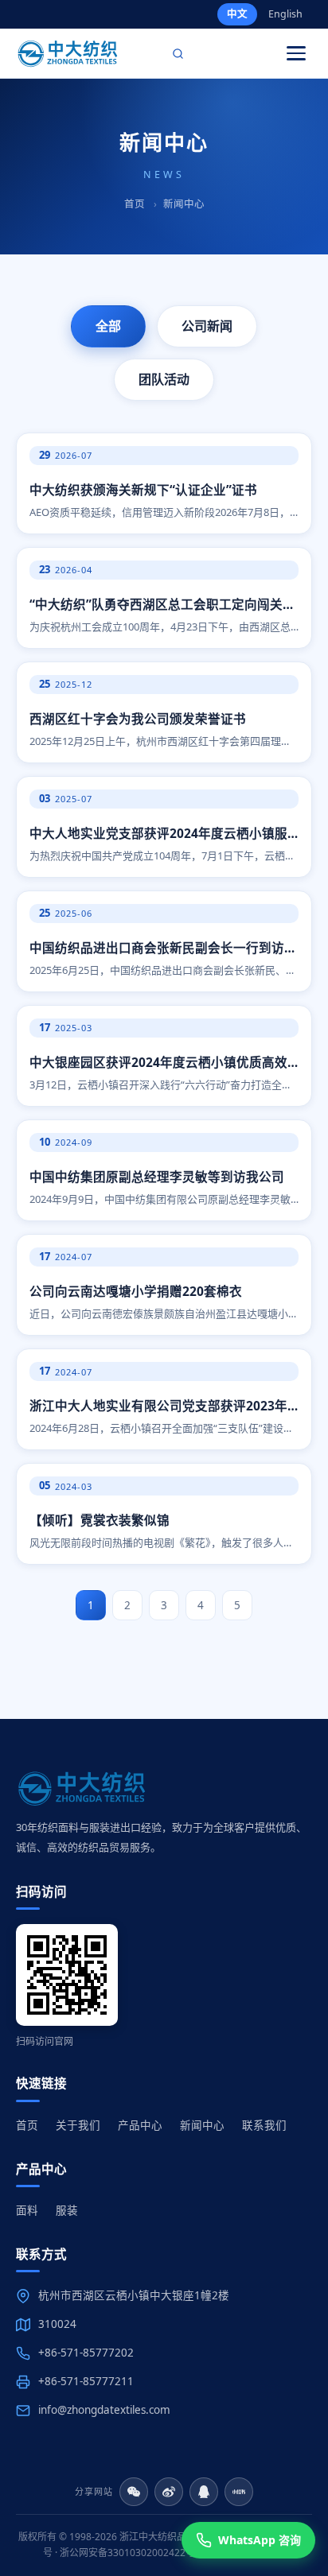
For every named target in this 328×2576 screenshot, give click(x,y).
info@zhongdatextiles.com (104, 2410)
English (285, 14)
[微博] (169, 2492)
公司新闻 (207, 326)
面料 (27, 2210)
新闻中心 (202, 2125)
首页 (135, 204)
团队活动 (164, 379)
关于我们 (78, 2125)
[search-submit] (178, 53)
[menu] (296, 53)
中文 (237, 14)
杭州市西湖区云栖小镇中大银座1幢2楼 (134, 2295)
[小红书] (239, 2492)
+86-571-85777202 (86, 2353)
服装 (67, 2210)
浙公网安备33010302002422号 (127, 2553)
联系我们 (264, 2125)
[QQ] (204, 2492)
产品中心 (140, 2125)
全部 (108, 326)
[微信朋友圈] (134, 2492)
